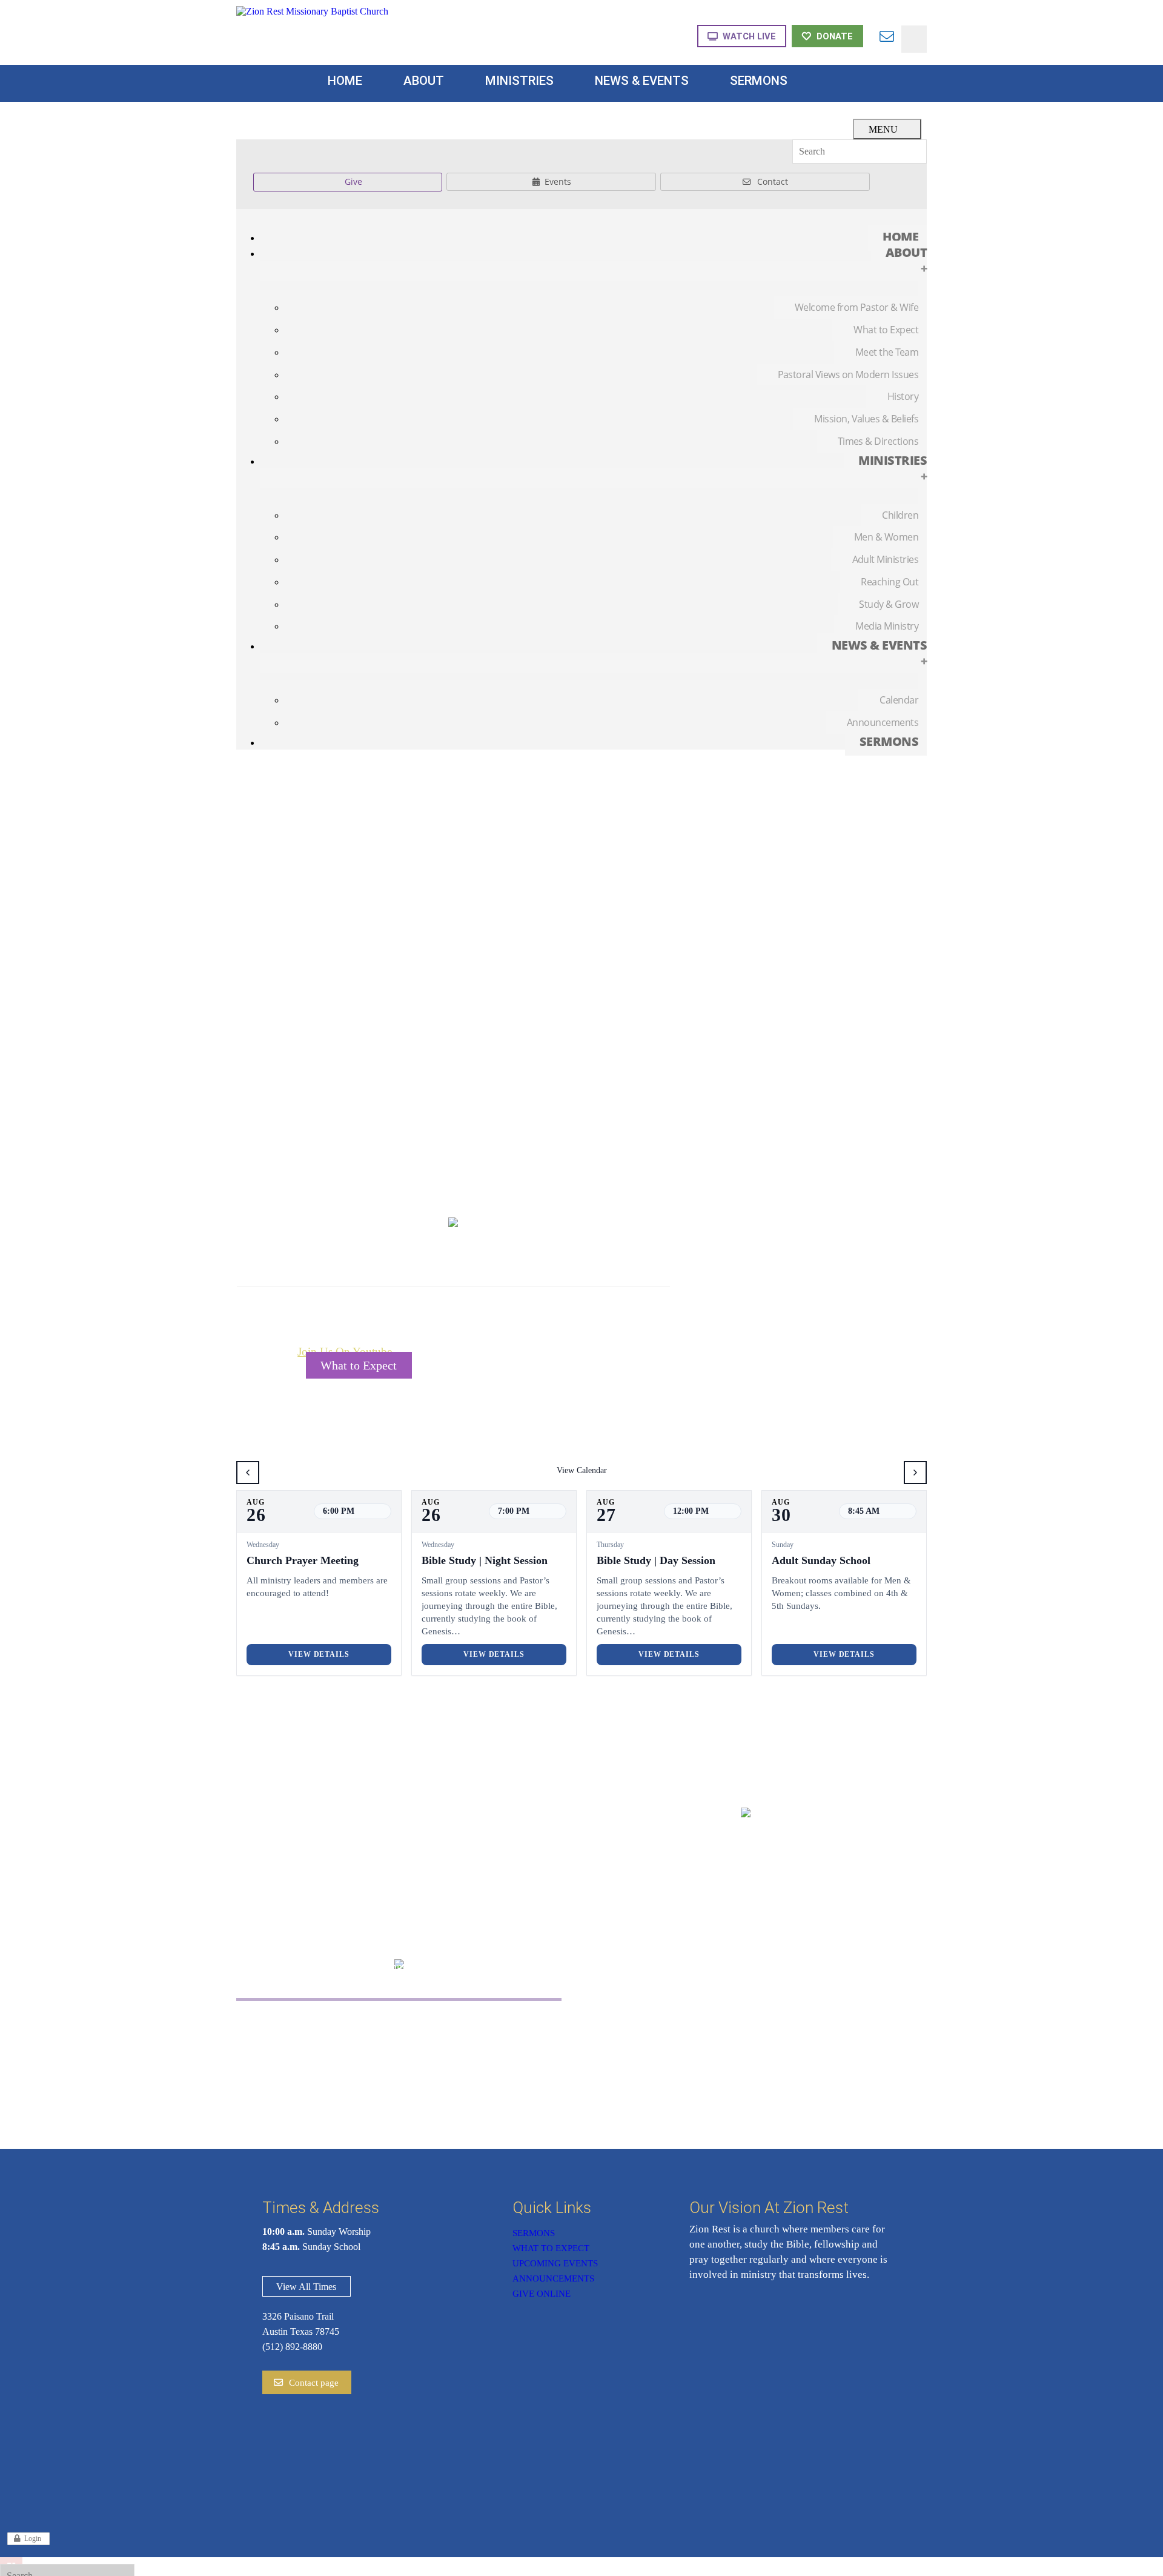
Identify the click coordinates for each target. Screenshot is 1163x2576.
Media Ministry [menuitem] (887, 626)
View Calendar (582, 1470)
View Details (319, 1654)
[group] (319, 1583)
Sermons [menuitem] (889, 741)
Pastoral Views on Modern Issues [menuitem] (848, 374)
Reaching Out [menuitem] (890, 582)
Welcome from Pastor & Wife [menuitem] (857, 307)
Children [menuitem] (900, 515)
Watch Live (749, 36)
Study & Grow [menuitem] (889, 604)
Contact (773, 181)
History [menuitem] (903, 396)
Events (558, 181)
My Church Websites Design (1114, 2565)
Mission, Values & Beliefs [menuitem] (866, 419)
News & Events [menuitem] (879, 653)
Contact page (314, 2383)
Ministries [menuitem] (893, 468)
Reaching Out (475, 2021)
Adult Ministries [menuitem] (885, 559)
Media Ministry (479, 2056)
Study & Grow (478, 2038)
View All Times (306, 2287)
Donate (835, 36)
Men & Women (320, 2038)
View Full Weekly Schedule (518, 1365)
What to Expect (359, 1365)
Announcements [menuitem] (883, 722)
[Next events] (915, 1473)
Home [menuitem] (900, 237)
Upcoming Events (555, 2263)
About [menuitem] (906, 260)
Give (353, 181)
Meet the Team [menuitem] (887, 352)
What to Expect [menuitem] (886, 330)
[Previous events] (248, 1473)
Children (304, 2021)
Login (33, 2538)
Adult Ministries (321, 2056)
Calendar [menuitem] (899, 700)
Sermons (534, 2233)
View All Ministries (399, 2098)
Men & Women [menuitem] (886, 537)
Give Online (542, 2294)
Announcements (553, 2278)
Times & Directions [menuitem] (878, 441)
